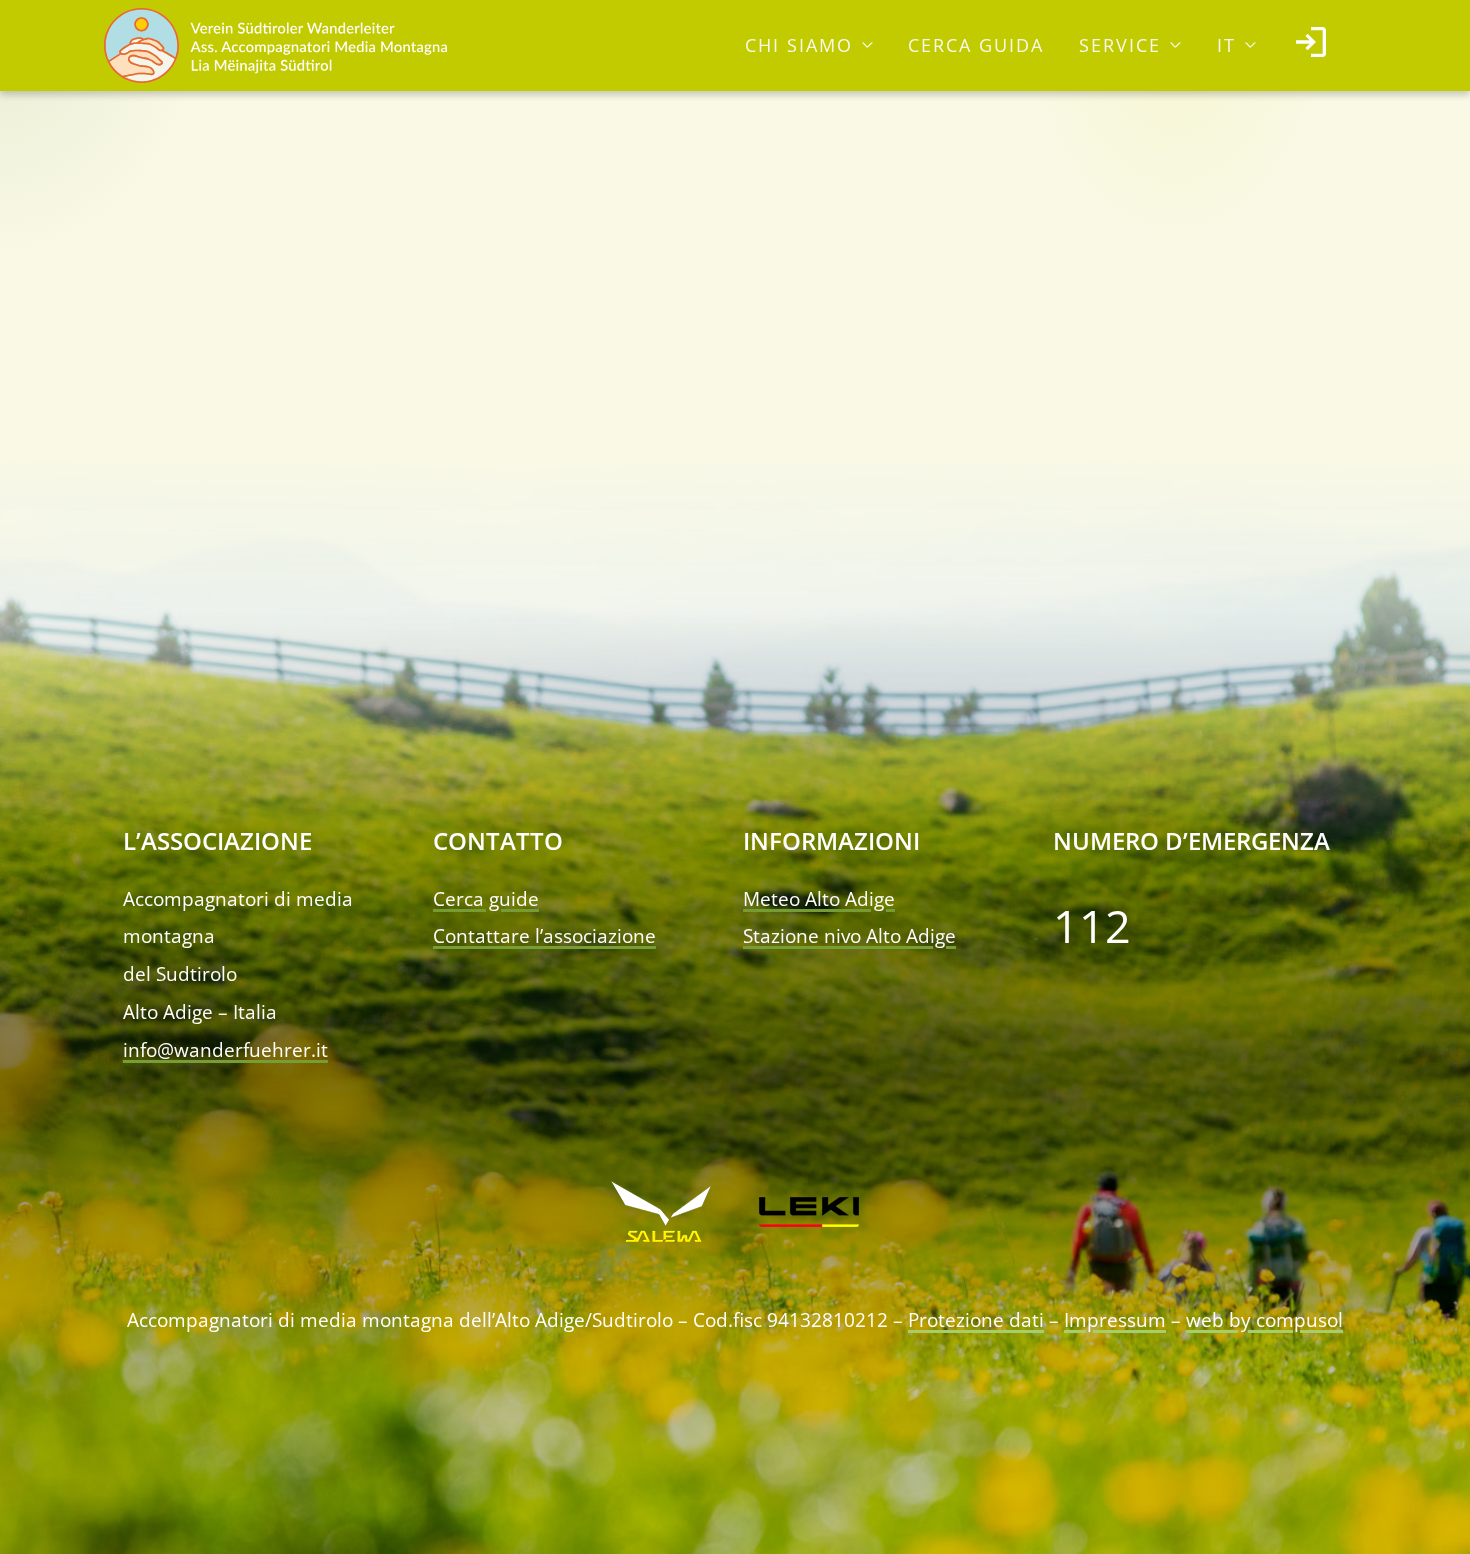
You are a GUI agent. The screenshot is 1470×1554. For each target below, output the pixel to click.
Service (1120, 45)
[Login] (1311, 45)
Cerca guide (486, 899)
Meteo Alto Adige (819, 899)
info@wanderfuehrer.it (225, 1050)
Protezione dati (976, 1320)
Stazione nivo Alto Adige (849, 936)
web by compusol (1264, 1320)
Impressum (1115, 1320)
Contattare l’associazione (544, 936)
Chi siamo (799, 45)
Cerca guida (976, 45)
